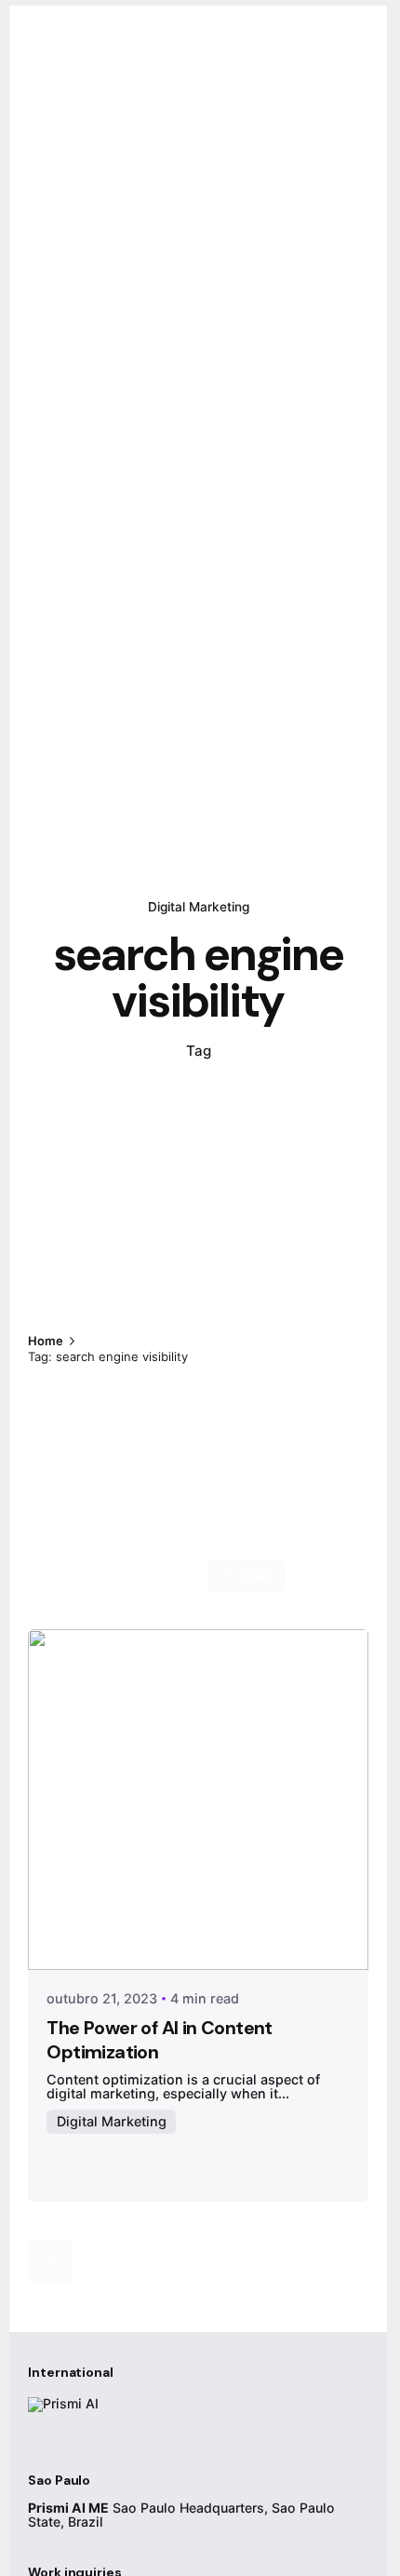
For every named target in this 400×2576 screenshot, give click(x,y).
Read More (82, 2168)
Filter (256, 1576)
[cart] (303, 109)
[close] (236, 1261)
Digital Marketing (199, 907)
